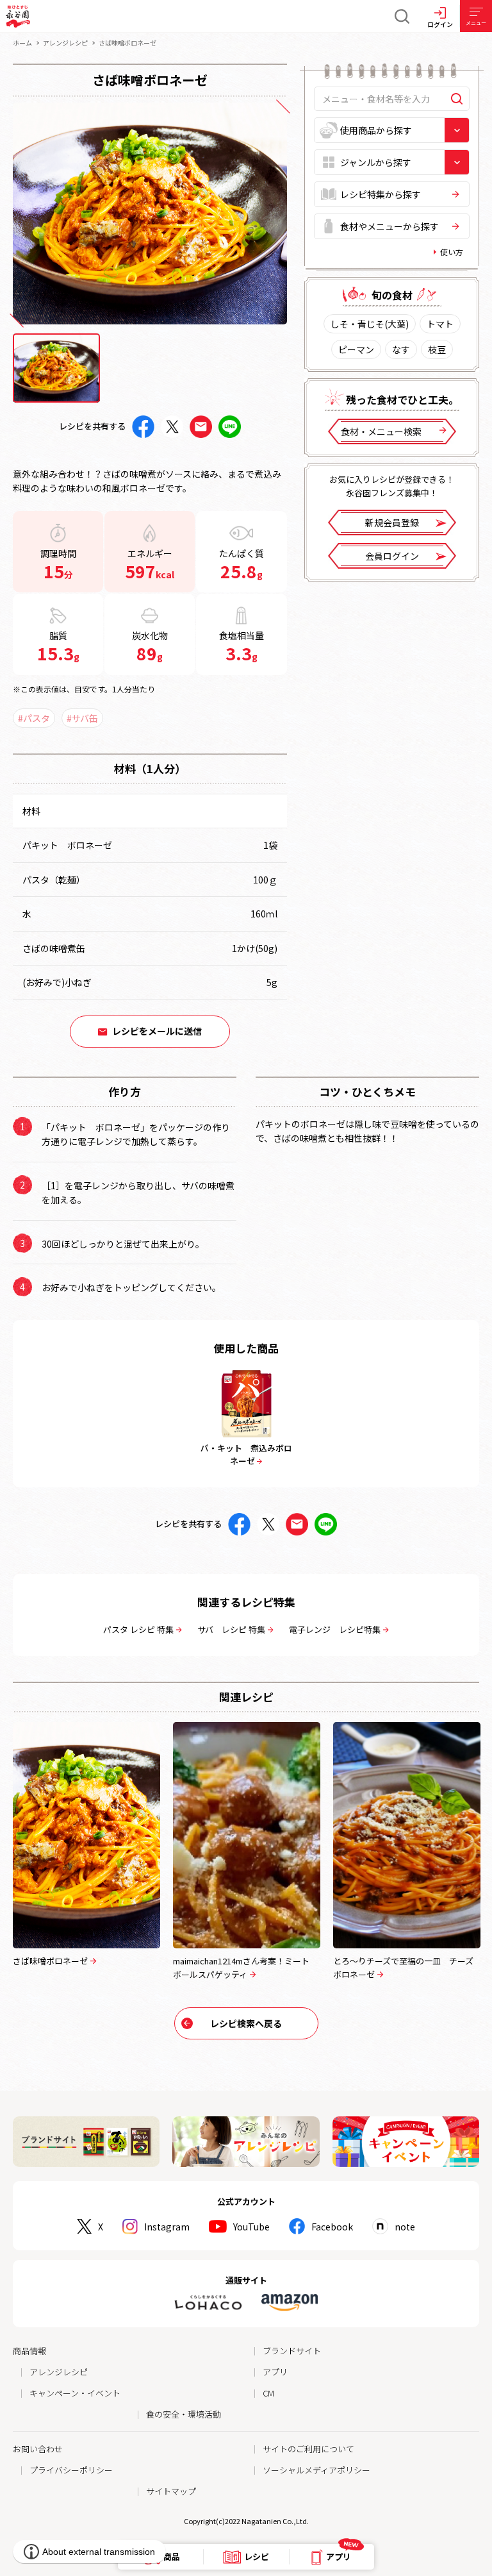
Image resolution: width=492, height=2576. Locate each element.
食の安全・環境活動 (184, 2414)
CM (268, 2393)
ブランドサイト (292, 2351)
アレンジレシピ (65, 43)
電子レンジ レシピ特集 (335, 1629)
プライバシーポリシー (71, 2470)
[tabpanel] (150, 213)
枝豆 (437, 349)
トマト (440, 324)
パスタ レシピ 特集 (138, 1629)
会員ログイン (392, 556)
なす (401, 349)
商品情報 (29, 2351)
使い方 (452, 252)
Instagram (167, 2227)
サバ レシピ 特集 (231, 1629)
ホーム (22, 43)
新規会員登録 (392, 523)
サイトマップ (171, 2491)
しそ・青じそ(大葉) (370, 324)
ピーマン (356, 349)
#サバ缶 (82, 718)
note (405, 2227)
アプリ (275, 2372)
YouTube (251, 2227)
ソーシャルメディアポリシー (316, 2470)
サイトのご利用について (308, 2449)
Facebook (332, 2227)
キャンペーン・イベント (75, 2393)
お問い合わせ (38, 2449)
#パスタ (34, 718)
